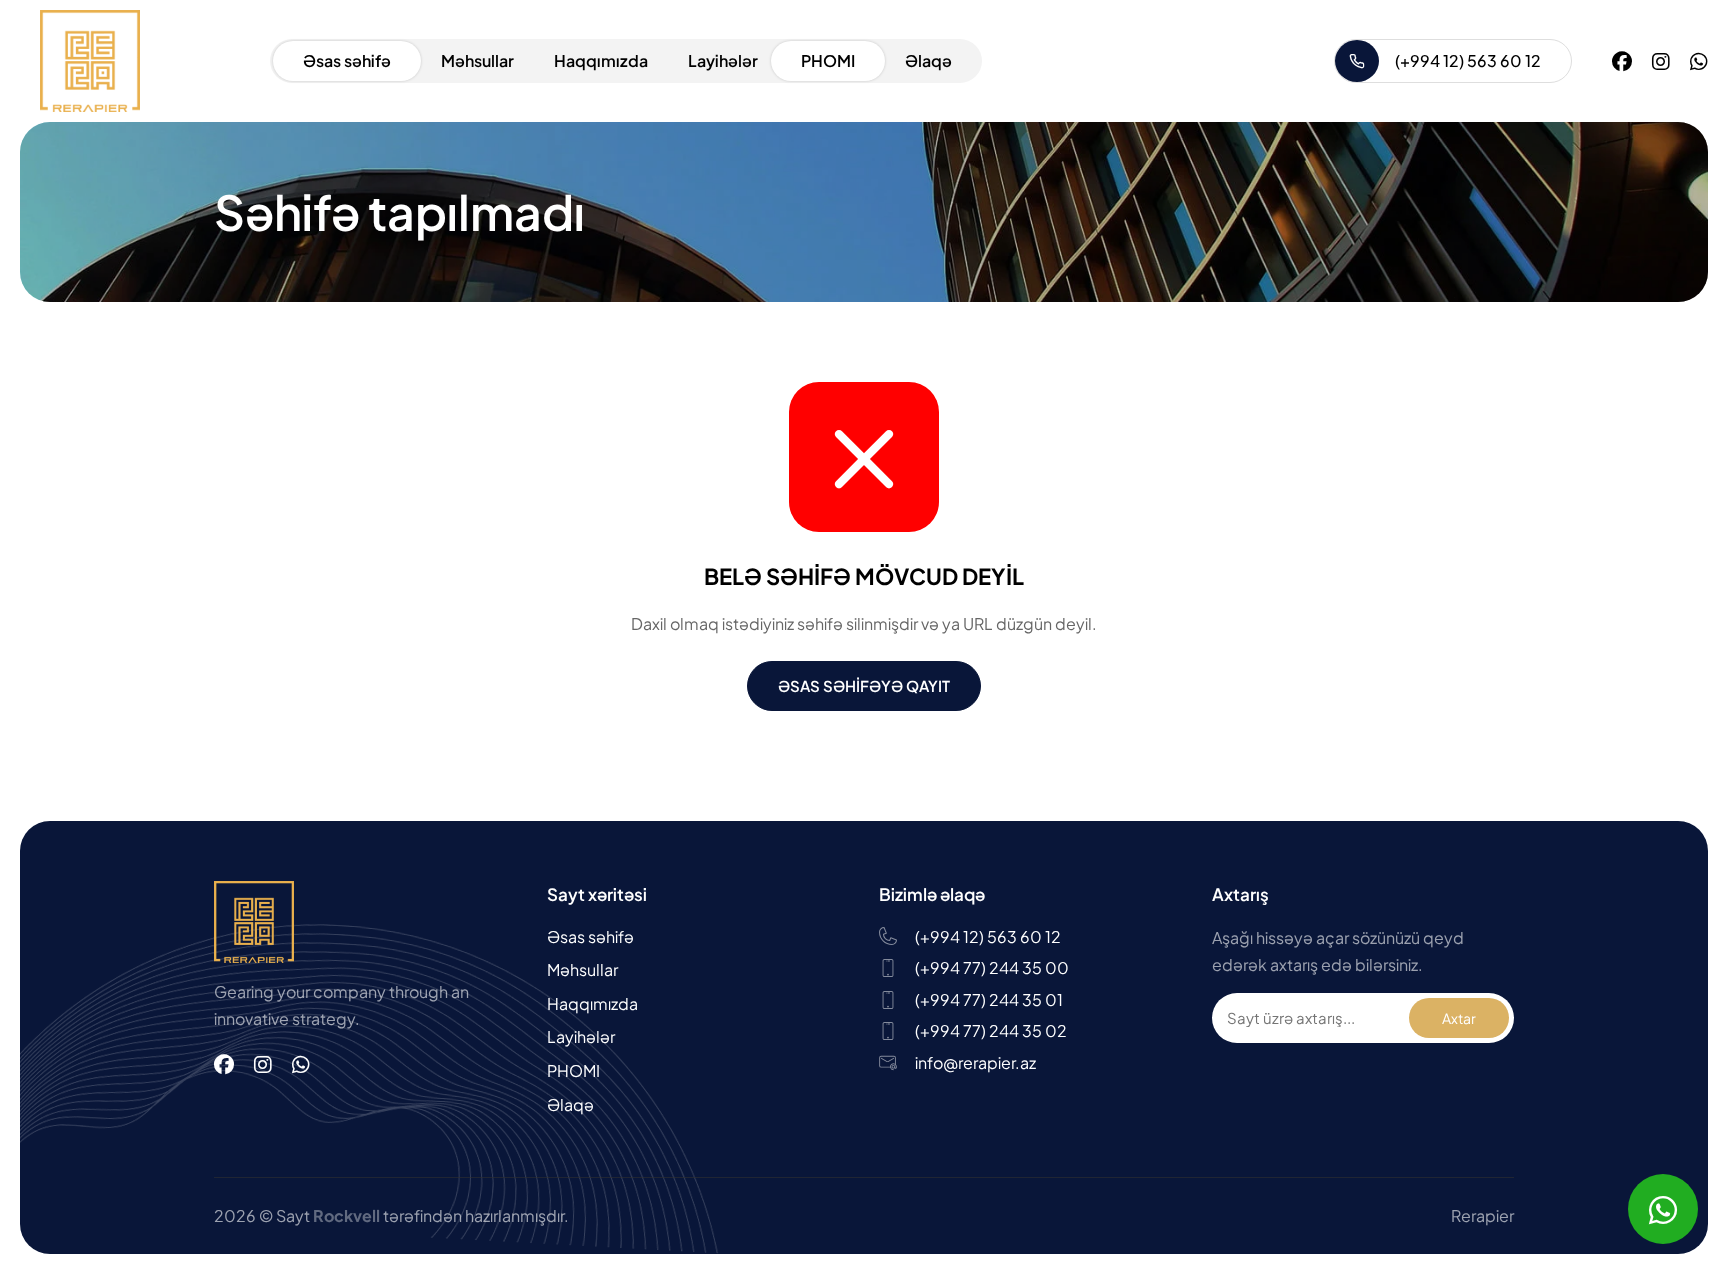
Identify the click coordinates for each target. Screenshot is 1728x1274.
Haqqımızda (601, 60)
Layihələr (723, 60)
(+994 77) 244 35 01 (989, 999)
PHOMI (828, 60)
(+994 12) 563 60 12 (1468, 60)
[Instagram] (1661, 60)
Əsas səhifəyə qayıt (864, 685)
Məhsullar (477, 60)
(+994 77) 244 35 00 (992, 967)
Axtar (1459, 1018)
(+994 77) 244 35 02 (991, 1030)
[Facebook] (1622, 60)
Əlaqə (928, 60)
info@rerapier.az (975, 1062)
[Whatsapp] (1699, 60)
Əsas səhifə (347, 60)
